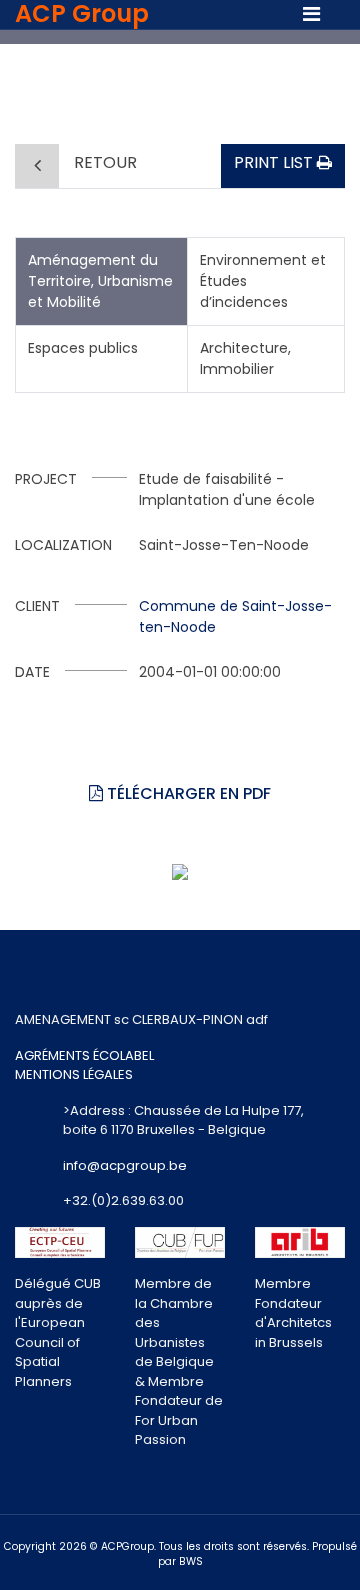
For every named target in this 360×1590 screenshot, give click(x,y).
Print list (275, 162)
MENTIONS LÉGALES (74, 1074)
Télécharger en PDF (187, 793)
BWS (191, 1561)
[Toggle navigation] (311, 14)
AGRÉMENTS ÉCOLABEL (84, 1055)
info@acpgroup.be (125, 1165)
